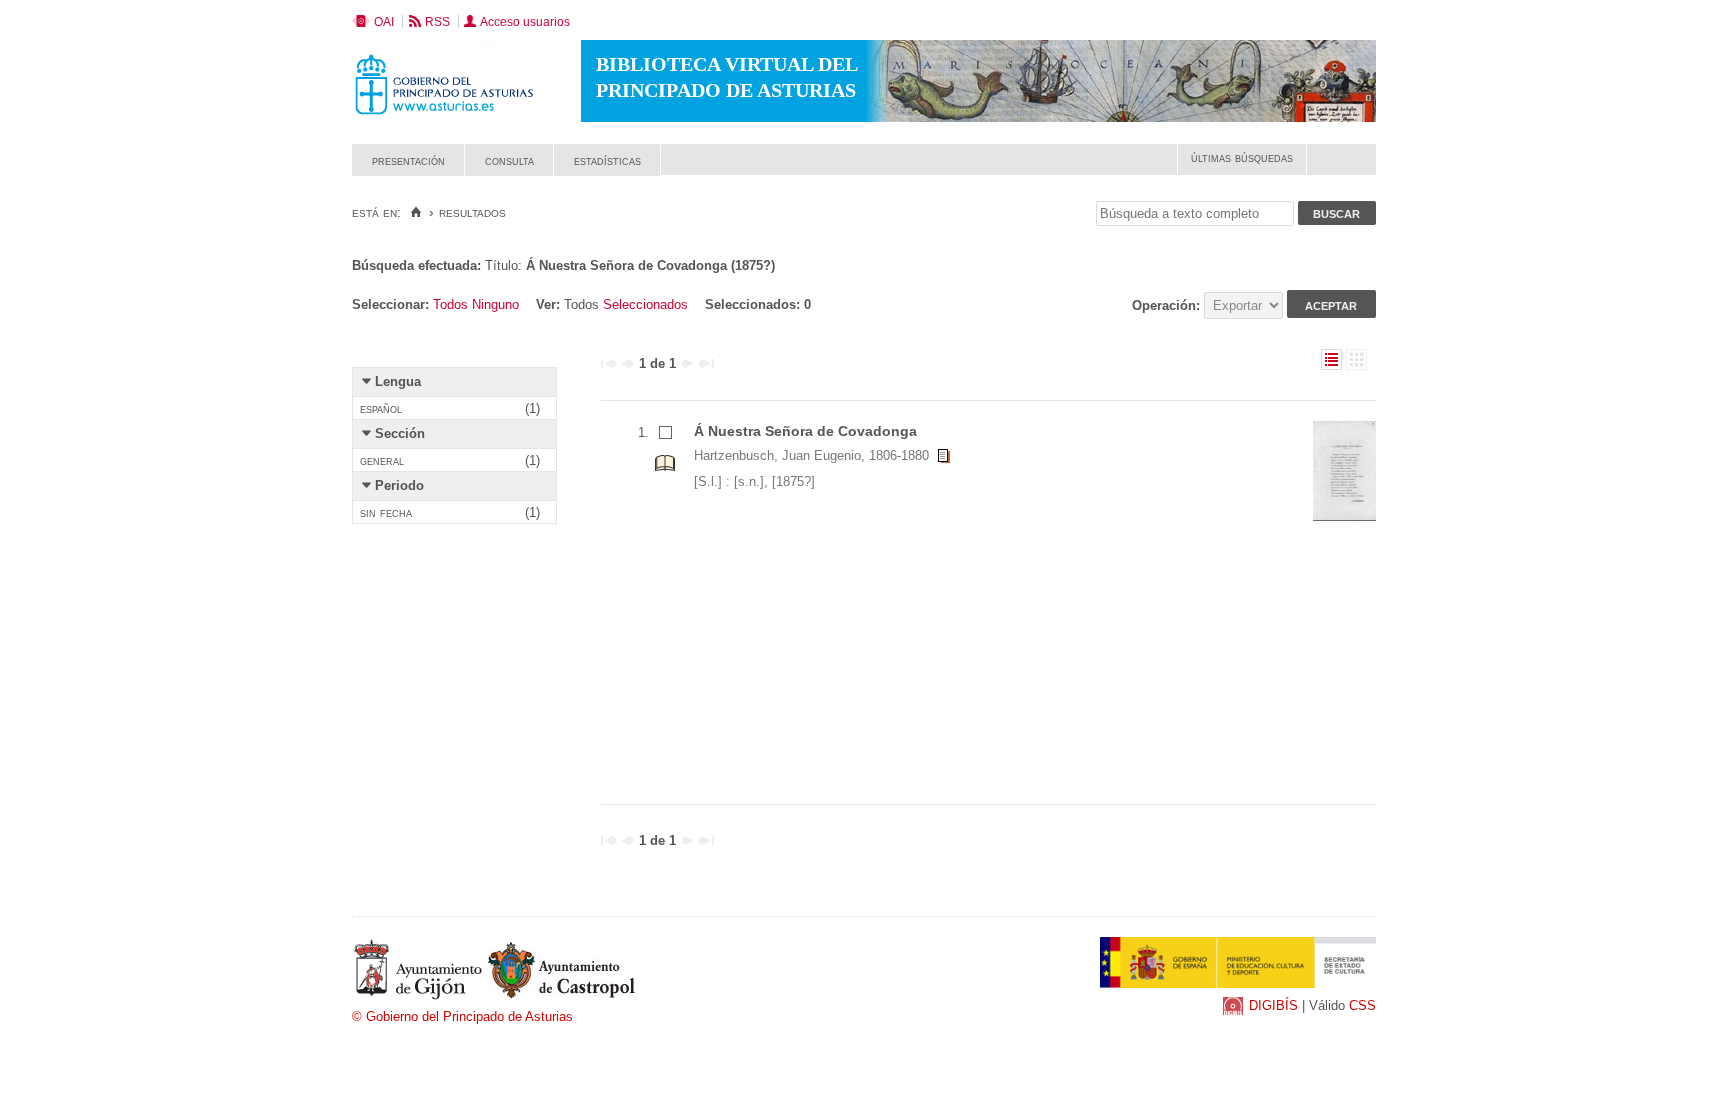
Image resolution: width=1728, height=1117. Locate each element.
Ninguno (495, 304)
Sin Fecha (386, 512)
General (382, 460)
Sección (400, 433)
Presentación (408, 160)
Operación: (1168, 305)
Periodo (399, 485)
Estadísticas (607, 160)
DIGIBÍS (1273, 1005)
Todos (450, 304)
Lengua (398, 381)
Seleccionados (645, 304)
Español (381, 408)
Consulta (509, 160)
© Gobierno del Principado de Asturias (462, 1016)
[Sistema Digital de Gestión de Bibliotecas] (1341, 170)
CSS (1362, 1005)
